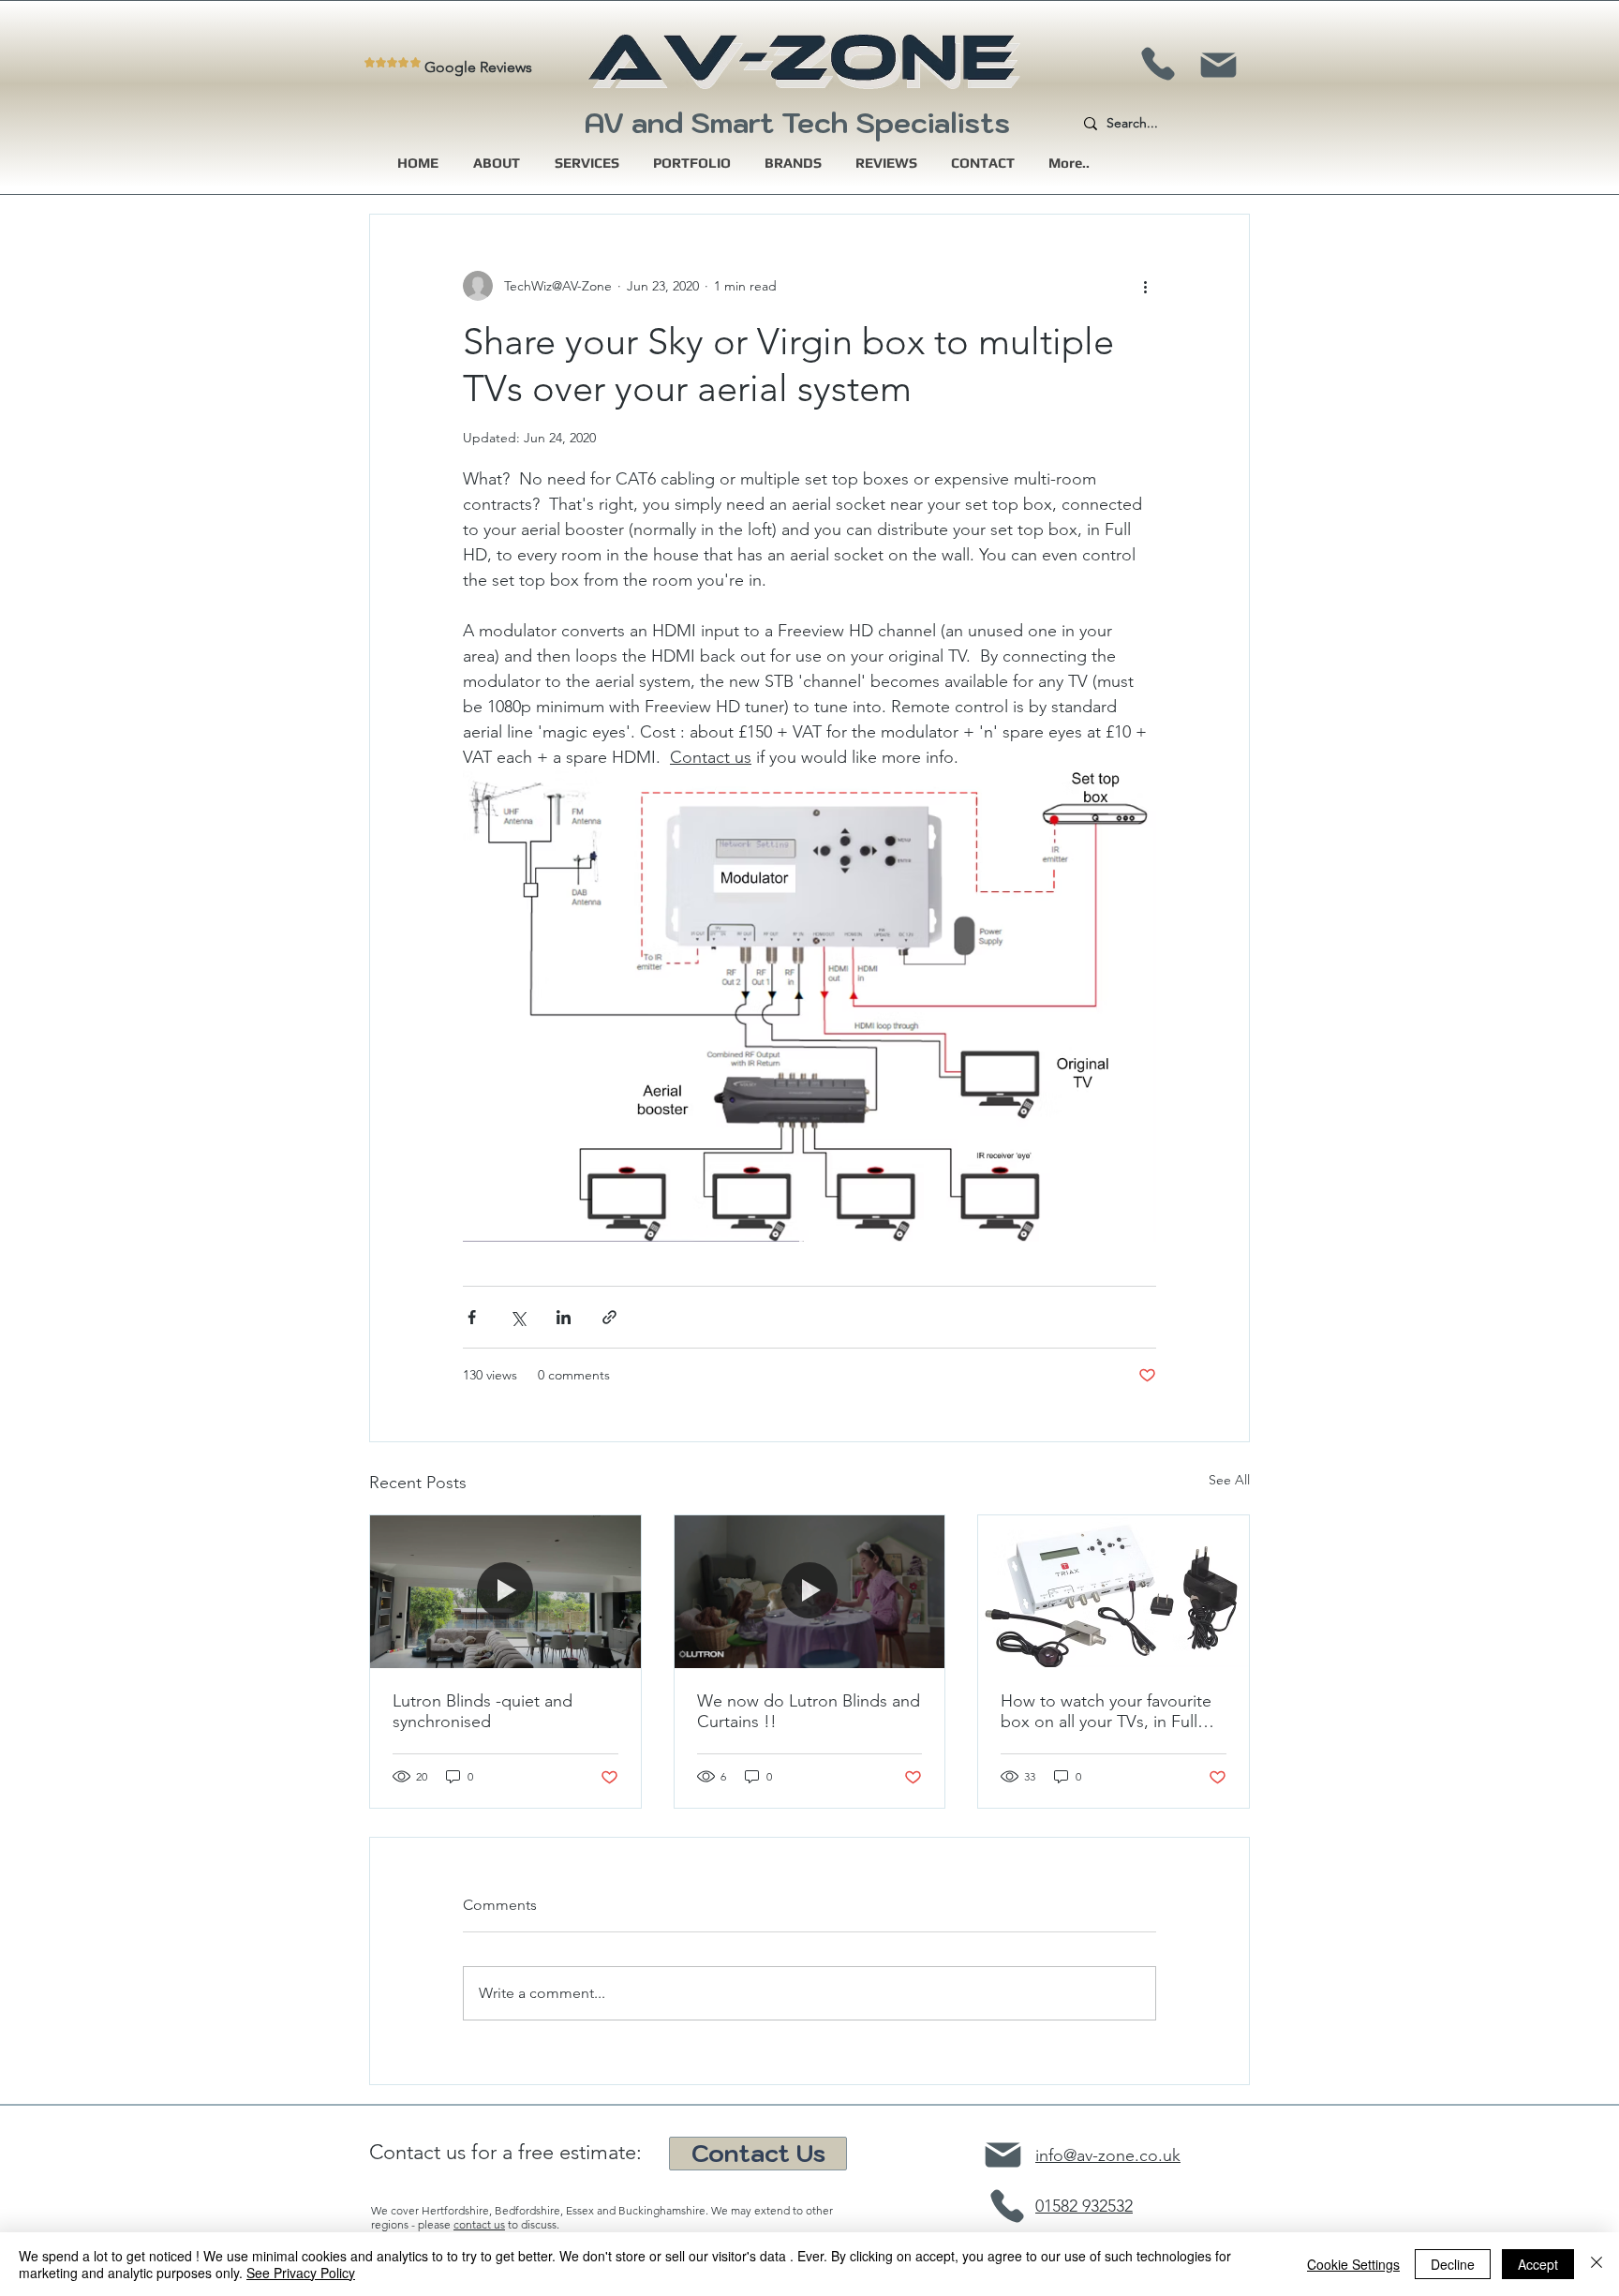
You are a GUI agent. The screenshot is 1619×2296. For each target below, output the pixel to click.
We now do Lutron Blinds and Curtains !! (809, 1711)
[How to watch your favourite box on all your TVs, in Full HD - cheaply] (1114, 1591)
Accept (1538, 2264)
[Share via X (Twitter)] (518, 1317)
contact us (479, 2224)
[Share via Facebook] (472, 1317)
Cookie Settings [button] (1353, 2264)
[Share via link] (609, 1317)
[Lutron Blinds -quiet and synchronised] (505, 1591)
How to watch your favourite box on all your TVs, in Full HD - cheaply (1106, 1711)
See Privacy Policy (301, 2273)
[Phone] (1158, 64)
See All (1229, 1480)
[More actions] (1145, 286)
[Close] (1597, 2264)
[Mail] (1218, 65)
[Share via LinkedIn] (564, 1317)
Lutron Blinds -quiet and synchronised (483, 1711)
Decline (1453, 2264)
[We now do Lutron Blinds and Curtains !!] (810, 1591)
